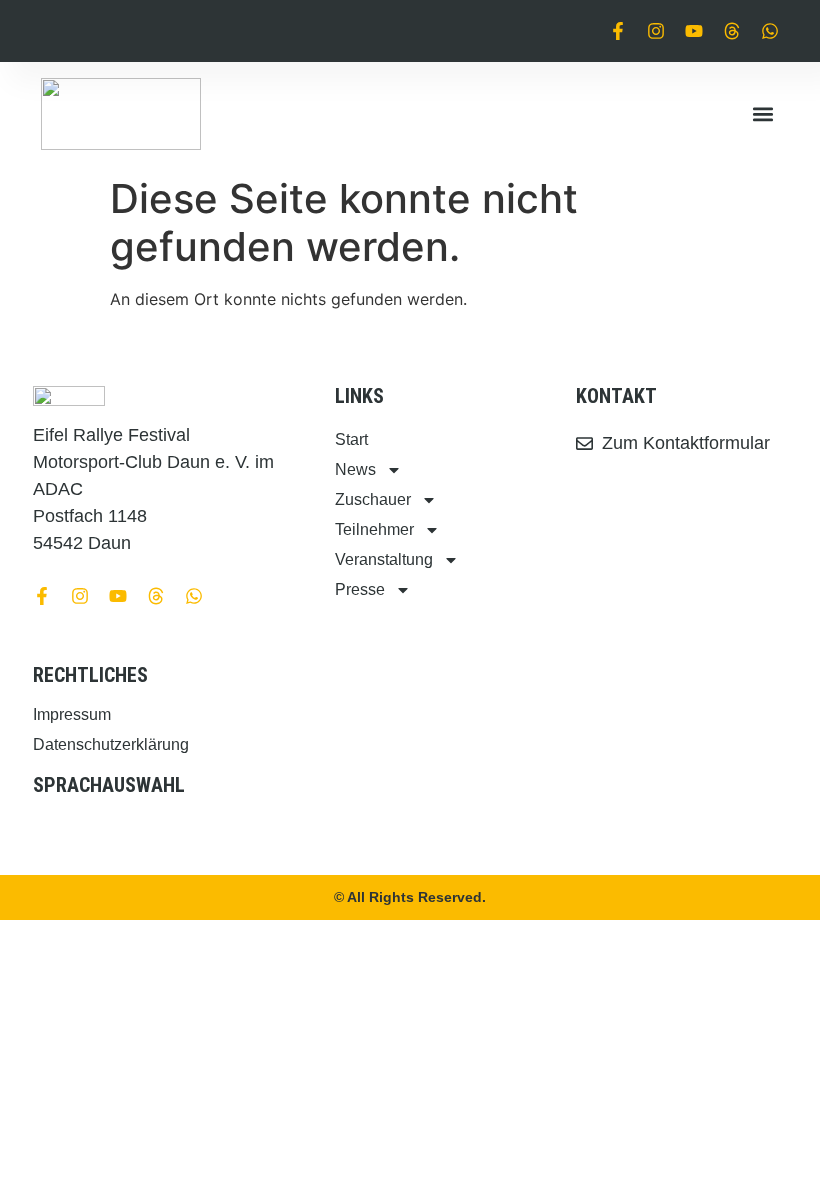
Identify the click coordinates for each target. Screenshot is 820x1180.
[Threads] (732, 31)
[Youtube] (694, 31)
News (355, 469)
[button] (762, 114)
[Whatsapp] (770, 31)
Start (351, 439)
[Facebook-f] (618, 31)
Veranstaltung (384, 559)
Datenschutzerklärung (111, 744)
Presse (360, 589)
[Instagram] (656, 31)
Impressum (72, 714)
